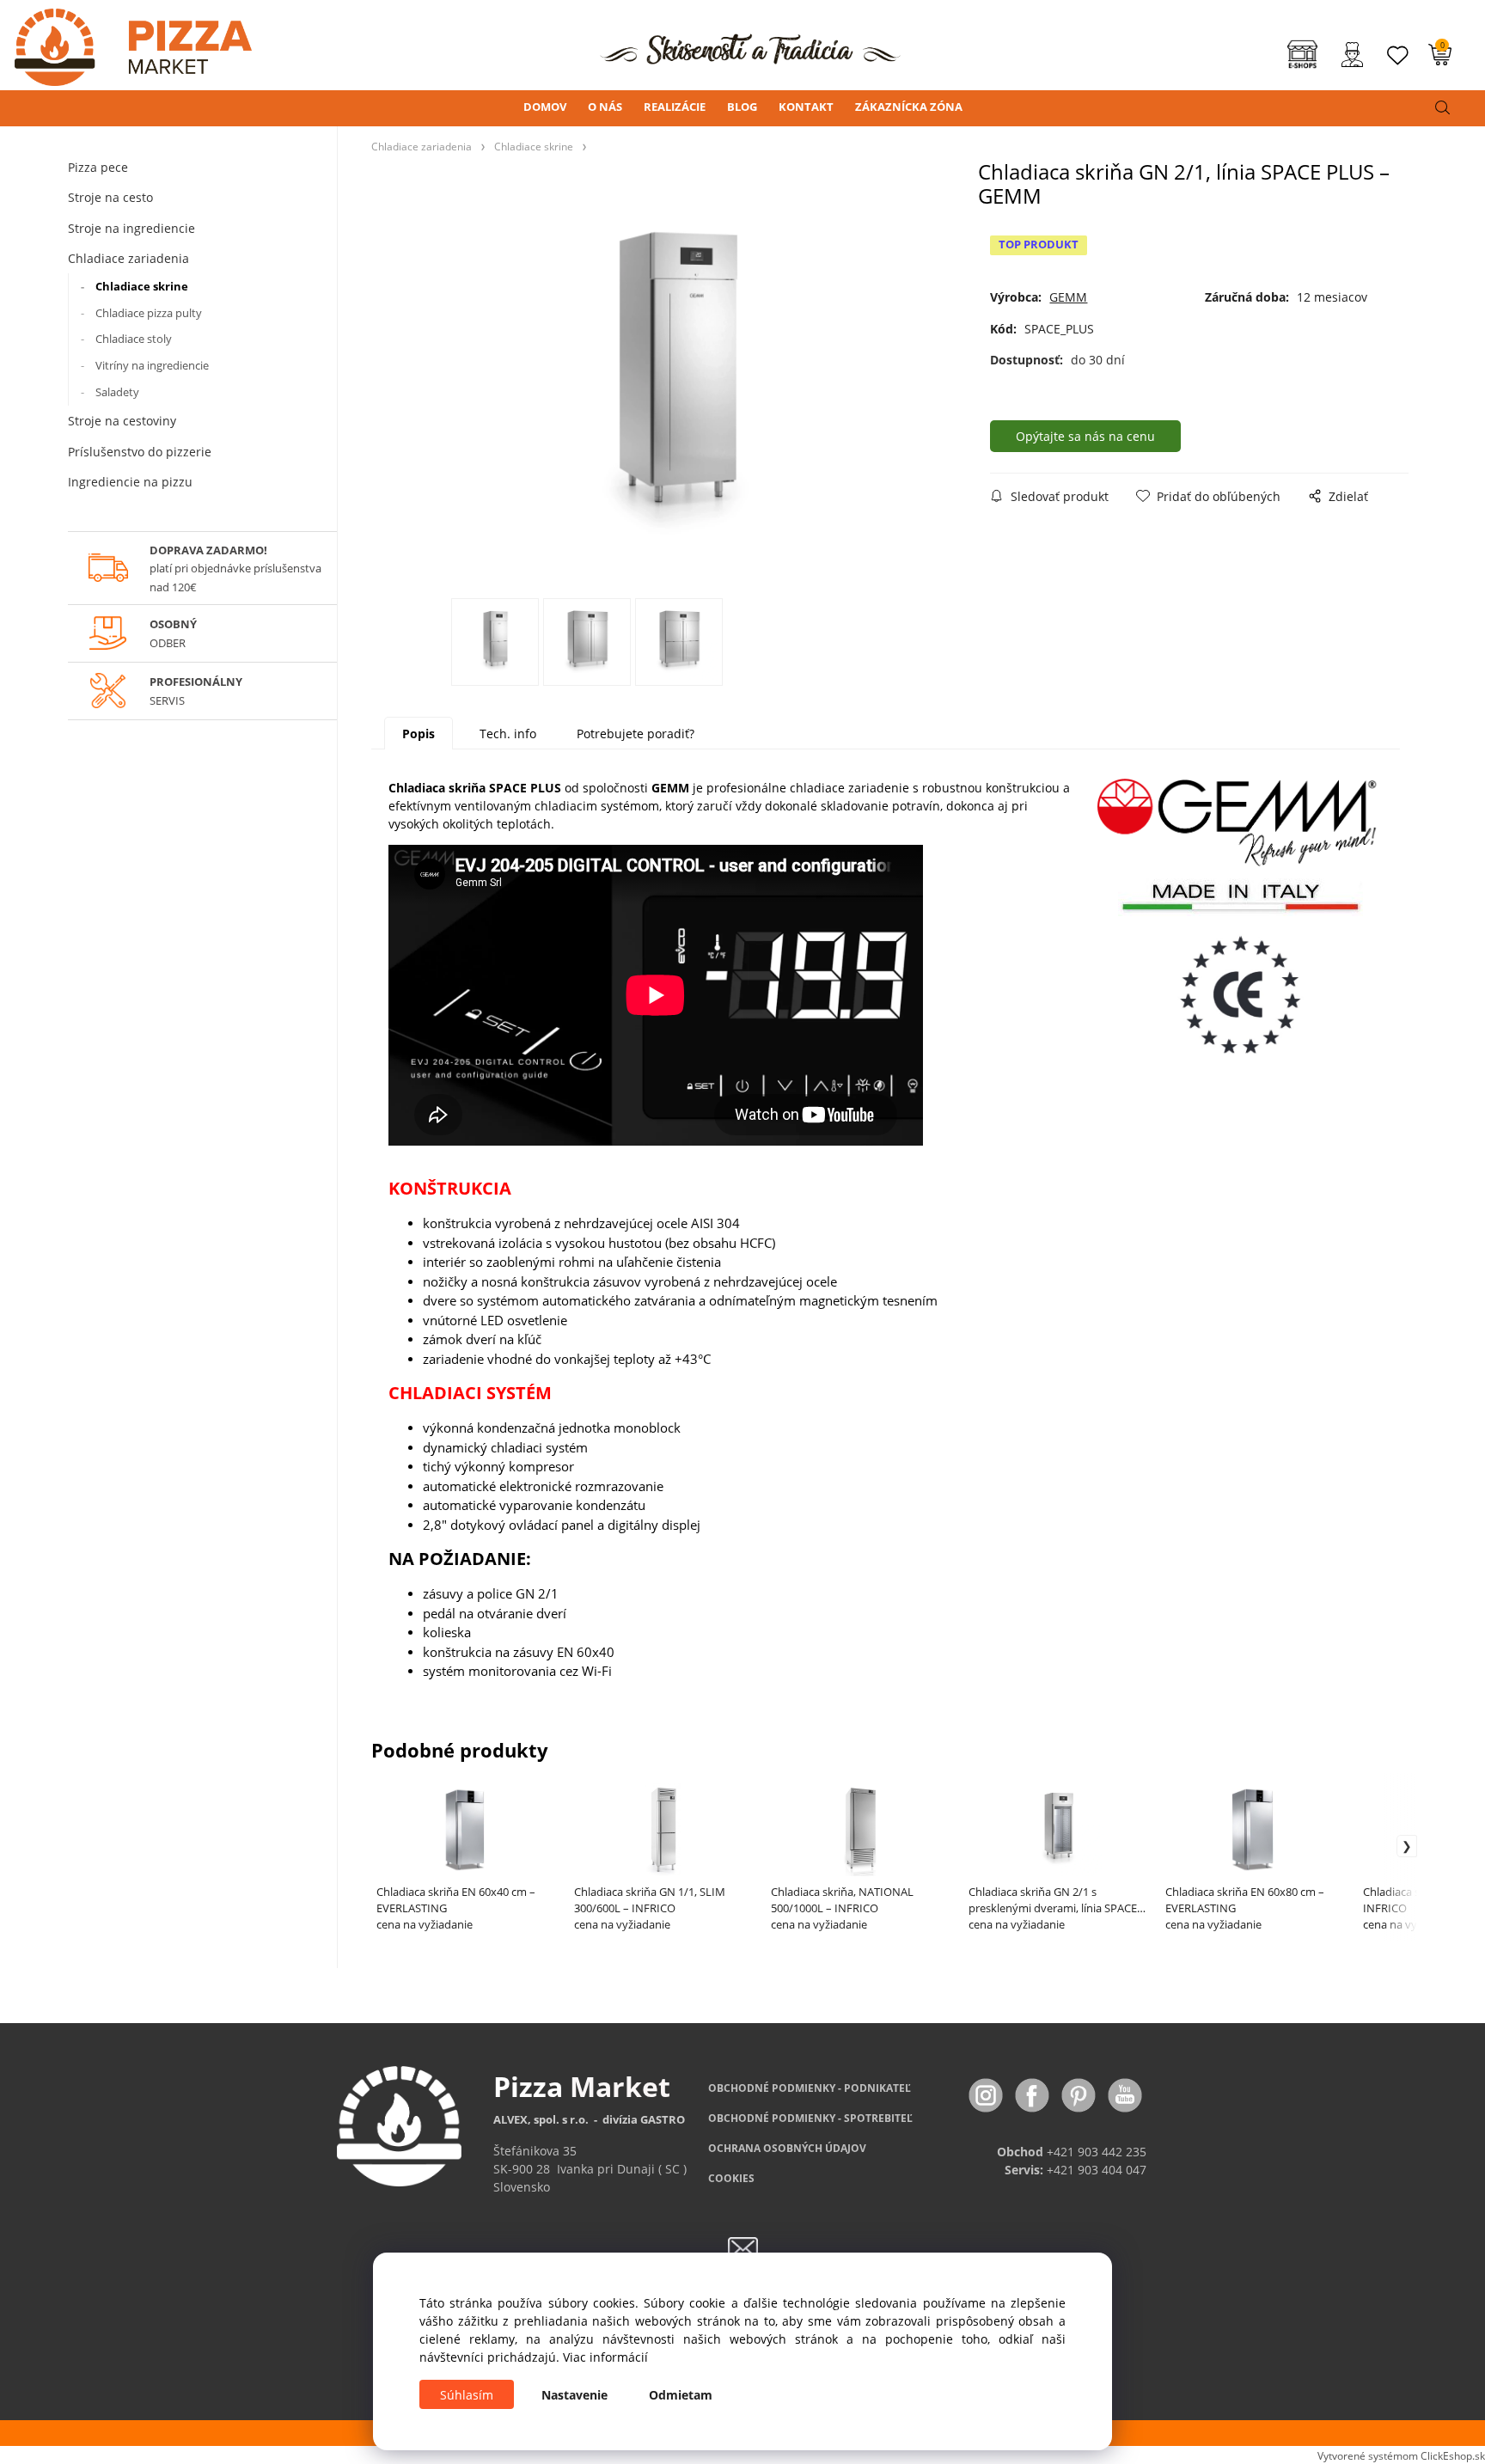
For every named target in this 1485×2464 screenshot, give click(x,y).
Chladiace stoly (134, 339)
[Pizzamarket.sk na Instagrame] (987, 2094)
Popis (419, 734)
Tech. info (508, 734)
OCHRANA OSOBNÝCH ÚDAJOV (787, 2148)
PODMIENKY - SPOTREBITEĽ (810, 2118)
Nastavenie (574, 2395)
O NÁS (605, 107)
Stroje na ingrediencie (131, 228)
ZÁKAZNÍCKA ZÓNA (909, 107)
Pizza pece (98, 167)
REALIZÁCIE (675, 107)
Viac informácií (605, 2357)
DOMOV (545, 107)
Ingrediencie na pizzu (130, 482)
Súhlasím (467, 2395)
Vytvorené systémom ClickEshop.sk (1401, 2455)
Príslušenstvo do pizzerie (140, 452)
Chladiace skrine (142, 286)
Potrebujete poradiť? (636, 734)
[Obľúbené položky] (1398, 55)
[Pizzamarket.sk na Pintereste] (1080, 2094)
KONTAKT (806, 107)
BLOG (742, 107)
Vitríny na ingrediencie (152, 365)
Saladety (117, 392)
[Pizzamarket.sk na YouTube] (1125, 2094)
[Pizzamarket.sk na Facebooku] (1034, 2094)
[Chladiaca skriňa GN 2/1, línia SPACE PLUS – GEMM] (675, 385)
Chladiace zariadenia (128, 258)
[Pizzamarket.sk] (126, 42)
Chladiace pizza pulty (149, 313)
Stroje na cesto (110, 197)
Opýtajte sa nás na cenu (1085, 436)
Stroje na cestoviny (122, 421)
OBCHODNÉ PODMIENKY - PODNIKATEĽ (810, 2088)
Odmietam (681, 2395)
